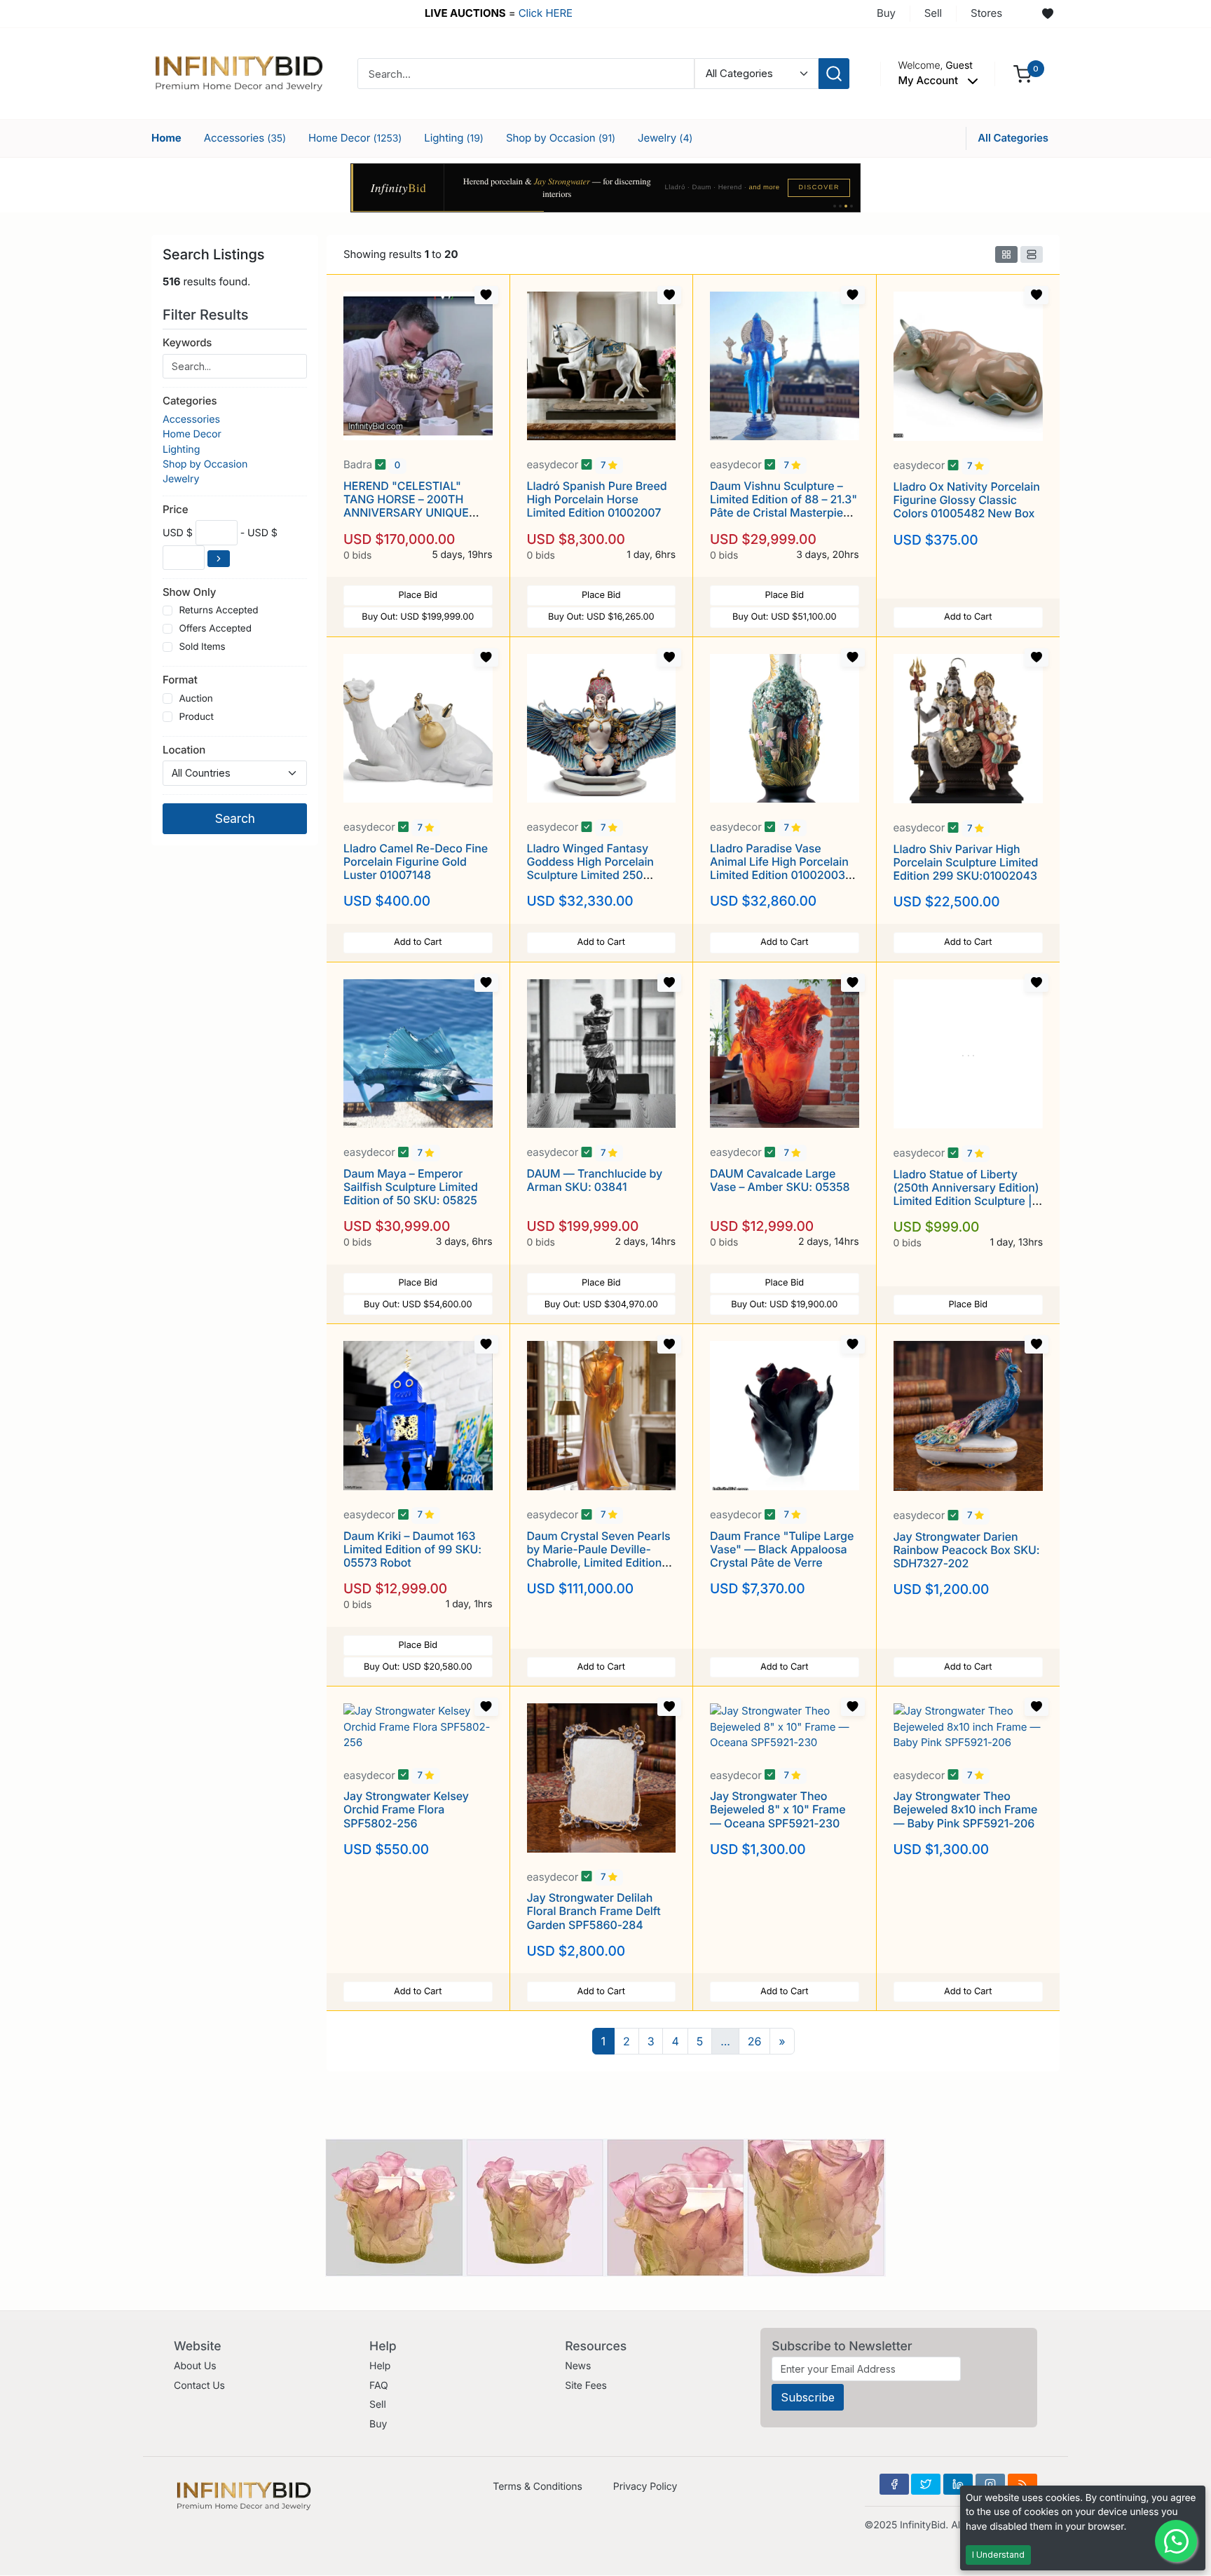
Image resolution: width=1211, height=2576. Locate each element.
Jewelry (665, 138)
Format (180, 680)
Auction (196, 699)
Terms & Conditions (538, 2487)
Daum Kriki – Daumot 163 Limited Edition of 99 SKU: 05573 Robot (412, 1549)
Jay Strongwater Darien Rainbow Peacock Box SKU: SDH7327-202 (967, 1550)
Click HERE (546, 13)
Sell (933, 13)
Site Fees (586, 2386)
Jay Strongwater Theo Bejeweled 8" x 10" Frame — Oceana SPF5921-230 (778, 1809)
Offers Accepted (215, 629)
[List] (1032, 254)
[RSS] (1022, 2484)
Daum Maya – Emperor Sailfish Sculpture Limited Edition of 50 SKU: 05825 (411, 1187)
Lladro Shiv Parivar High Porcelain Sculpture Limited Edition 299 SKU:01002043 (966, 862)
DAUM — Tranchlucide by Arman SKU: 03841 (595, 1180)
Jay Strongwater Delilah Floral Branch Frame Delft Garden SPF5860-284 (594, 1911)
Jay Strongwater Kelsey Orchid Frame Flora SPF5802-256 (406, 1809)
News (578, 2366)
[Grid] (1006, 254)
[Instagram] (990, 2484)
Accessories (245, 138)
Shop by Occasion (561, 138)
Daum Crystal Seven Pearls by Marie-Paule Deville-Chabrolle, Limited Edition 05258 (599, 1556)
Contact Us (199, 2386)
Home (166, 138)
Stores (986, 13)
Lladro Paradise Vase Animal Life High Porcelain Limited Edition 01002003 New (779, 868)
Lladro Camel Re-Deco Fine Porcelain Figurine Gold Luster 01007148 (416, 861)
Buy (886, 13)
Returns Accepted (218, 611)
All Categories (1013, 138)
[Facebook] (894, 2484)
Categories (190, 401)
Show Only (189, 592)
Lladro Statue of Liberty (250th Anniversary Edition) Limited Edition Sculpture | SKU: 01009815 (966, 1194)
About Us (195, 2366)
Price (175, 509)
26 (755, 2041)
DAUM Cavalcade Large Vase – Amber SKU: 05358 (780, 1180)
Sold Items (202, 647)
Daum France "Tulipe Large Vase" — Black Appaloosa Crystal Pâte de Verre (782, 1549)
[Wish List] (1048, 14)
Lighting (454, 138)
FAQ (379, 2386)
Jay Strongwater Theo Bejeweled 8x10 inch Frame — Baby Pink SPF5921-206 (966, 1809)
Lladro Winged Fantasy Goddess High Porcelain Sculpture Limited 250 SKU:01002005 (590, 868)
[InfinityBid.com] (239, 73)
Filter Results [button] (207, 315)
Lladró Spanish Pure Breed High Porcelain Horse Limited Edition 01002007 (597, 499)
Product (196, 717)
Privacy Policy (645, 2487)
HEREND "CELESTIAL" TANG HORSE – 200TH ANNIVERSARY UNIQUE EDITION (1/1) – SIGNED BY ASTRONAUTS (413, 513)
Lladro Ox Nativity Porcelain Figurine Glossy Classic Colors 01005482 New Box (967, 500)
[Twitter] (926, 2484)
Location (184, 750)
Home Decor (355, 138)
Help (380, 2366)
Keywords (187, 342)
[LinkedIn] (958, 2484)
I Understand (998, 2555)
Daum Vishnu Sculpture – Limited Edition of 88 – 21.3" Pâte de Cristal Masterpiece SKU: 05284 (784, 506)
